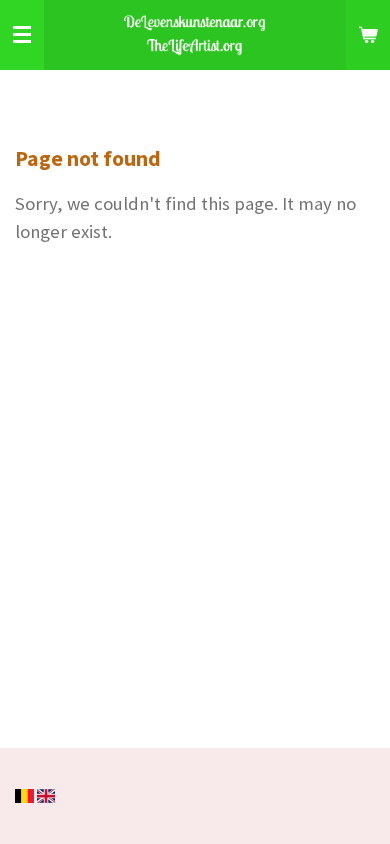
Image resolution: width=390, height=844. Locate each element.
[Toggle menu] (22, 35)
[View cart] (368, 35)
